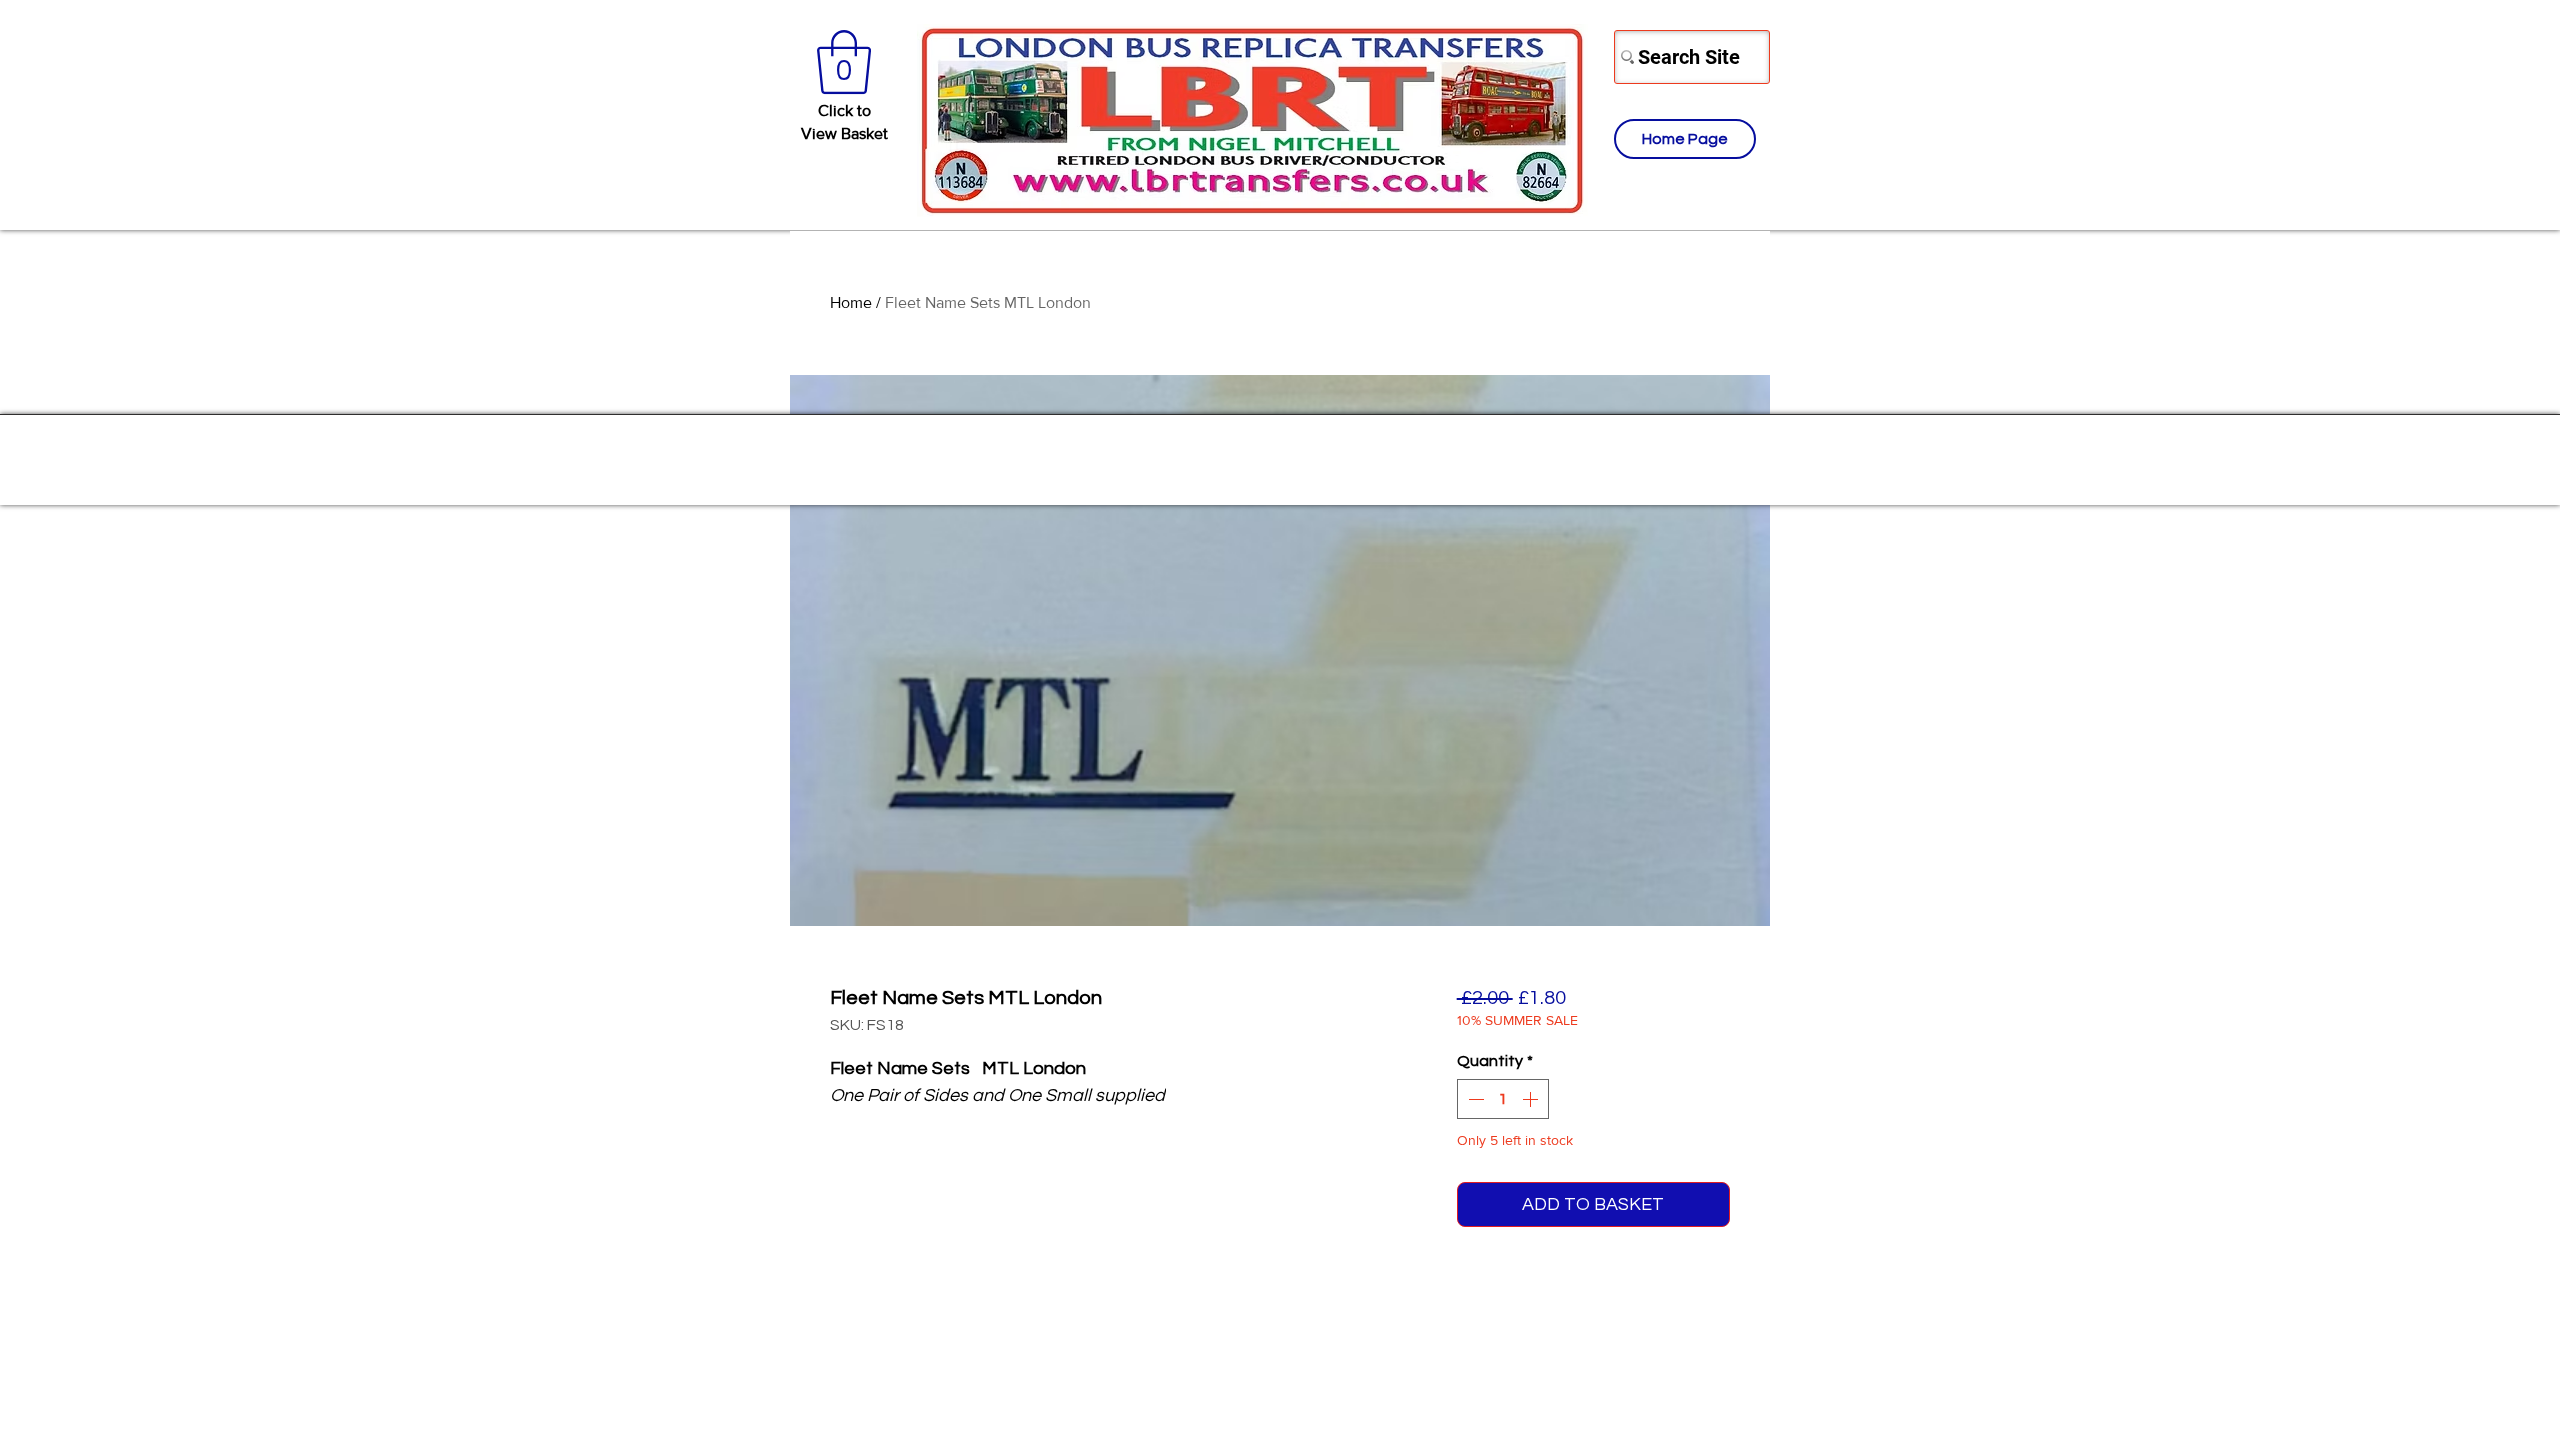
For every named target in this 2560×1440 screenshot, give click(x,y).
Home (851, 302)
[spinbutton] (1503, 1099)
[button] (844, 62)
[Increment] (1532, 1099)
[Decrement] (1474, 1099)
